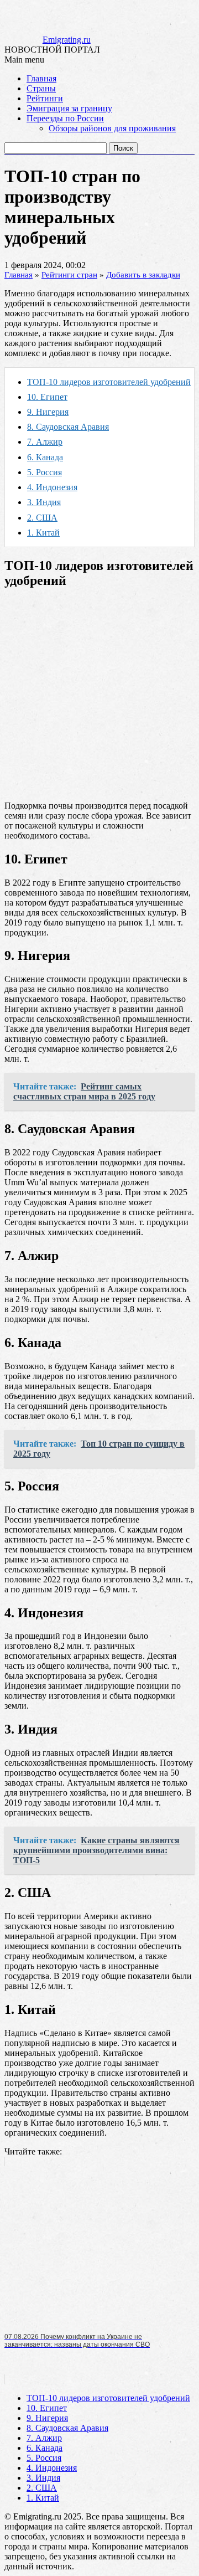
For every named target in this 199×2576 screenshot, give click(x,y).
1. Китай (43, 533)
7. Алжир (45, 442)
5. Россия (44, 472)
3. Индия (44, 502)
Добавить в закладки (143, 275)
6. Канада (45, 457)
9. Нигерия (48, 412)
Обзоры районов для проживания (112, 128)
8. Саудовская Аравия (68, 427)
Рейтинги (45, 98)
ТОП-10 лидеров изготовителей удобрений (109, 382)
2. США (42, 518)
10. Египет (47, 397)
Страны (41, 88)
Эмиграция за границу (69, 108)
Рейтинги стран (69, 275)
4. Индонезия (52, 487)
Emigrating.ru (67, 40)
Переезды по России (65, 118)
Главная (41, 78)
